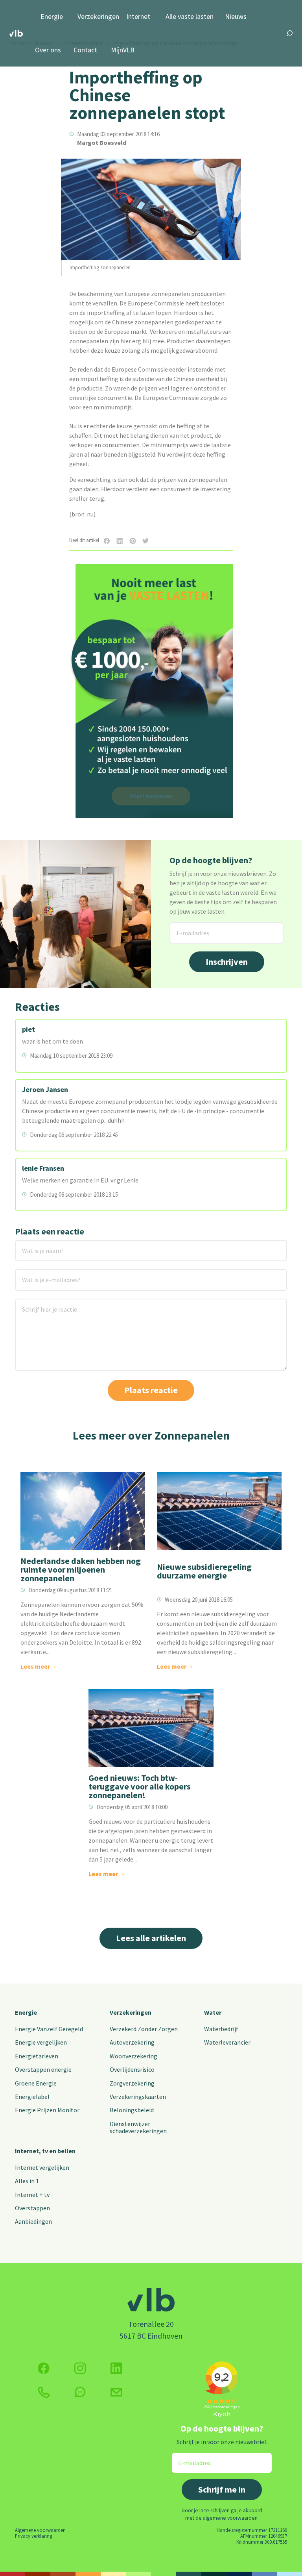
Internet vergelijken (42, 2167)
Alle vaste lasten (190, 17)
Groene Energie (36, 2083)
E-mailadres (187, 927)
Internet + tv (32, 2195)
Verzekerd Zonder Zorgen (144, 2029)
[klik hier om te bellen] (44, 2392)
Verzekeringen (98, 17)
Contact (85, 50)
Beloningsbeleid (132, 2110)
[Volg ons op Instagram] (80, 2368)
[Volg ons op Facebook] (44, 2368)
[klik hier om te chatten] (80, 2392)
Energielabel (32, 2097)
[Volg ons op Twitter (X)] (116, 2368)
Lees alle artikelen (151, 1938)
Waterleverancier (227, 2042)
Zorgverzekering (132, 2083)
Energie (52, 17)
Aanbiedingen (33, 2221)
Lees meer (35, 1666)
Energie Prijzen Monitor (47, 2110)
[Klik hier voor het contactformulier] (116, 2393)
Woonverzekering (134, 2056)
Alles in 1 (27, 2181)
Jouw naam (31, 1245)
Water (213, 2012)
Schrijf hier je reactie (39, 1304)
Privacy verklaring (34, 2536)
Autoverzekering (132, 2042)
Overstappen (32, 2208)
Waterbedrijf (221, 2029)
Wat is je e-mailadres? (40, 1274)
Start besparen (151, 796)
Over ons (48, 50)
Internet (138, 17)
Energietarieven (37, 2056)
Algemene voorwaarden (40, 2530)
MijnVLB (123, 50)
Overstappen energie (43, 2069)
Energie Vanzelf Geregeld (49, 2029)
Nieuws (236, 17)
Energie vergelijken (41, 2042)
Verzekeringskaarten (138, 2097)
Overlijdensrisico (132, 2069)
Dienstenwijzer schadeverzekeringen (138, 2127)
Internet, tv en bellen (45, 2151)
